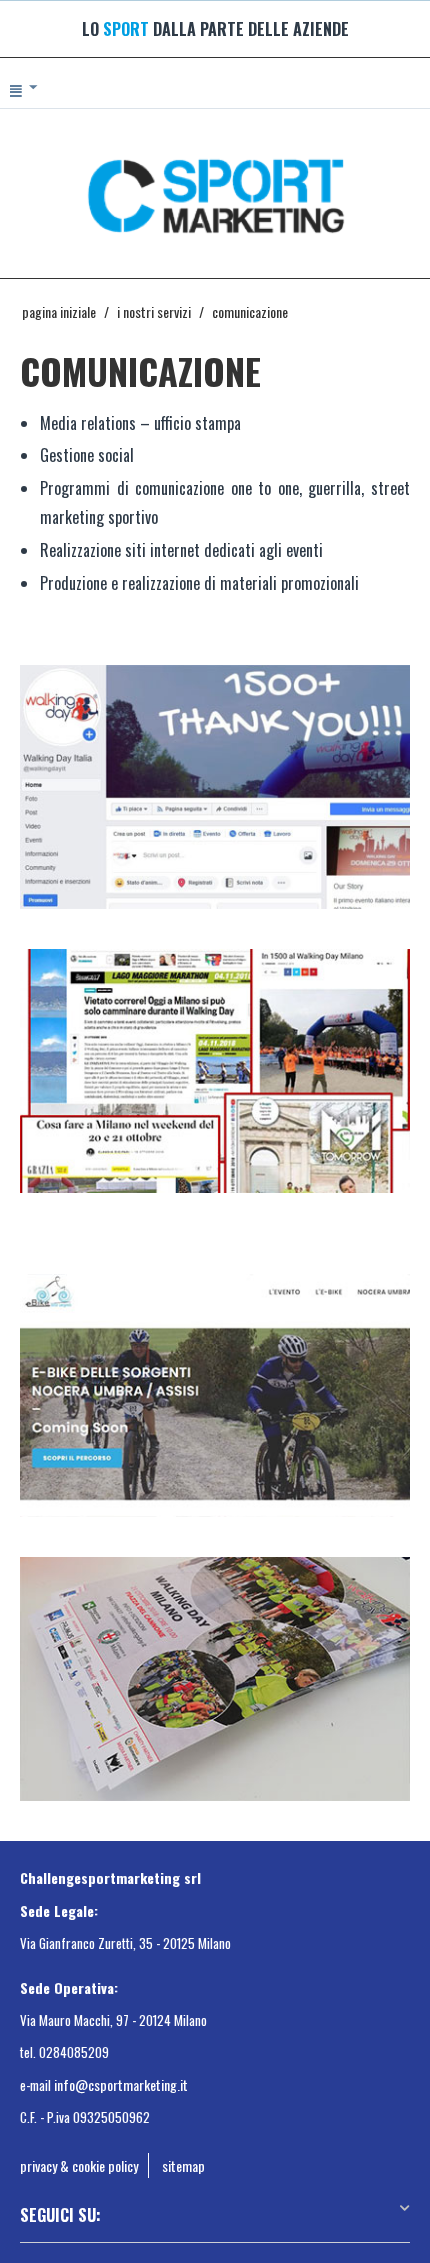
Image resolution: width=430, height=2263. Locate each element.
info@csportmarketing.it (121, 2084)
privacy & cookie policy (79, 2165)
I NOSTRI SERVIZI (154, 311)
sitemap (183, 2165)
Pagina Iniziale (59, 311)
